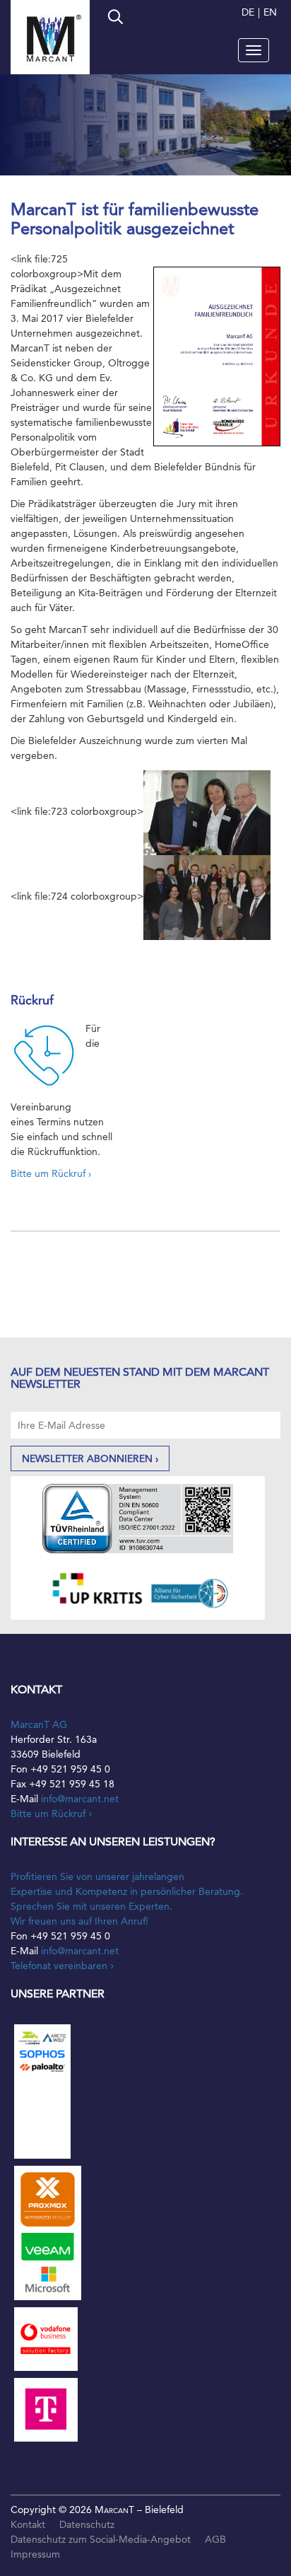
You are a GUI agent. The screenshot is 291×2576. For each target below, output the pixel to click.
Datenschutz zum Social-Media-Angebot (101, 2539)
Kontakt (28, 2524)
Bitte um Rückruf (48, 1814)
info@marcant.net (80, 1799)
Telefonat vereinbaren (59, 1966)
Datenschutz (87, 2524)
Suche (114, 18)
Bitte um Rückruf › (51, 1173)
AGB (215, 2539)
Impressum (35, 2554)
